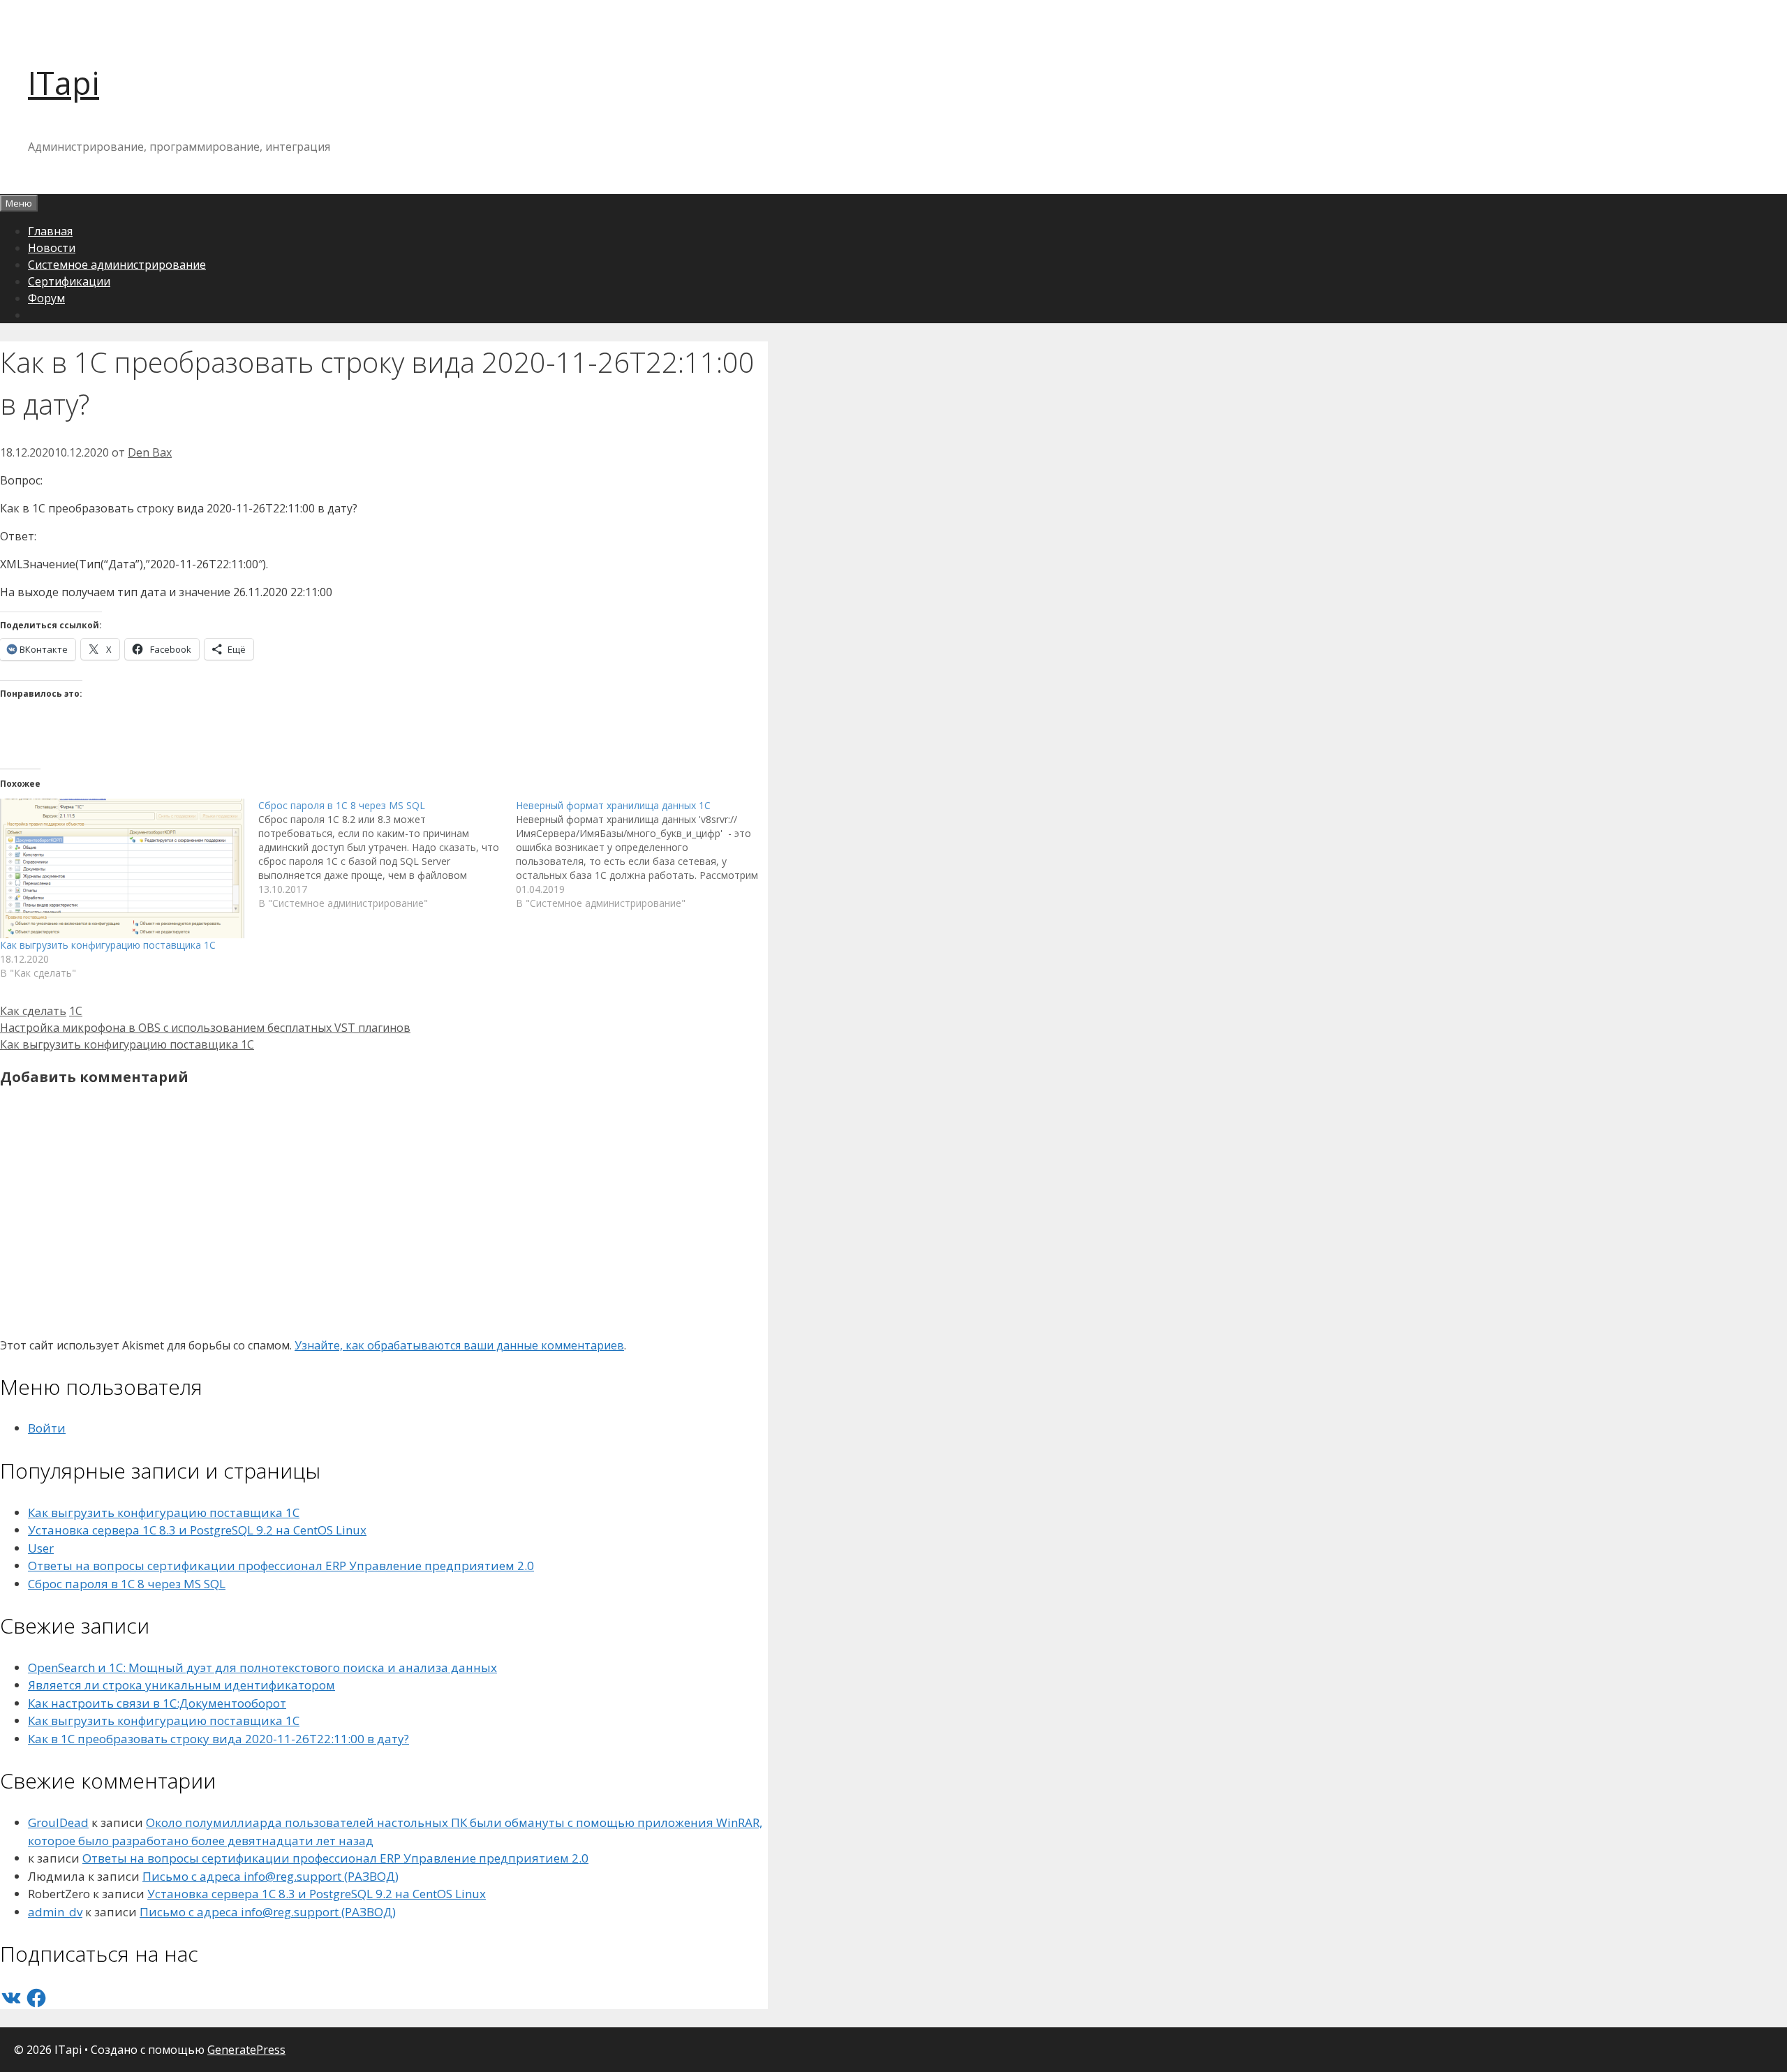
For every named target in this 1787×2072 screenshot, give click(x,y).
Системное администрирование (117, 265)
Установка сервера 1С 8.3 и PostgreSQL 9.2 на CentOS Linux (197, 1530)
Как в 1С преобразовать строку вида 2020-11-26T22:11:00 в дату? (218, 1739)
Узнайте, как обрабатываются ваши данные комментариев (459, 1345)
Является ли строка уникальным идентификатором (181, 1685)
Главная (50, 231)
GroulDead (58, 1822)
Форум (46, 298)
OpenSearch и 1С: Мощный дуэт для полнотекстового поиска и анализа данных (262, 1667)
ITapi (64, 83)
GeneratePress (246, 2050)
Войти (47, 1428)
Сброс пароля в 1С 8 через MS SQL (127, 1584)
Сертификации (69, 281)
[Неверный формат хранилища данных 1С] (645, 854)
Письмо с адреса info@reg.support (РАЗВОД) (270, 1876)
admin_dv (55, 1912)
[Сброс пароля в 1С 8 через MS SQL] (387, 854)
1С (76, 1011)
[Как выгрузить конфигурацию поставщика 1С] (122, 868)
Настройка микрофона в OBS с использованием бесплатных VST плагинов (205, 1028)
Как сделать (33, 1011)
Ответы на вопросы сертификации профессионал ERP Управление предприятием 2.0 (281, 1566)
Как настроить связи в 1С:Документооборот (157, 1703)
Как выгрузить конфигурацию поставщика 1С (108, 945)
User (41, 1548)
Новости (52, 248)
